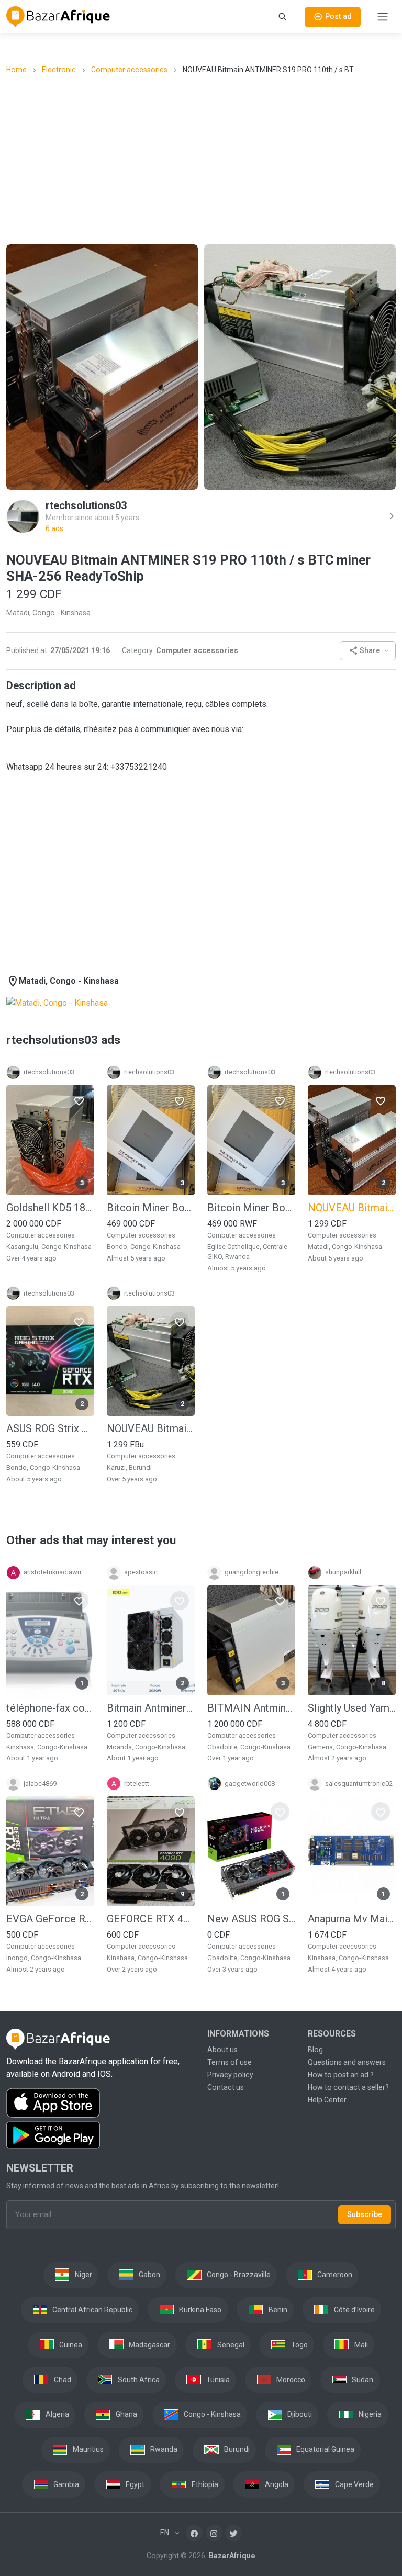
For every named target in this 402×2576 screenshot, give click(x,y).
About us (222, 2050)
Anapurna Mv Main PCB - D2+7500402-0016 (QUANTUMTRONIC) (352, 1919)
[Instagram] (214, 2533)
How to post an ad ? (341, 2075)
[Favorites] (79, 1100)
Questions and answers (347, 2062)
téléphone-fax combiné (50, 1708)
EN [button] (165, 2533)
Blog (315, 2050)
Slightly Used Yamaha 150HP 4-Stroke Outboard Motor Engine (352, 1708)
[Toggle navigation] (383, 17)
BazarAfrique (231, 2556)
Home (16, 70)
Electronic (59, 70)
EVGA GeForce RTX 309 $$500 (50, 1919)
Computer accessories (129, 70)
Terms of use (230, 2062)
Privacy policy (230, 2075)
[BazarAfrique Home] (58, 17)
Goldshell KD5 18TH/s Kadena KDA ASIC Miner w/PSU (50, 1208)
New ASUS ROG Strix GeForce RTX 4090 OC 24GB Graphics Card (251, 1919)
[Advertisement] (204, 159)
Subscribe (365, 2214)
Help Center (327, 2100)
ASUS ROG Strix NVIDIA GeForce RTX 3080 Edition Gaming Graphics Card (50, 1428)
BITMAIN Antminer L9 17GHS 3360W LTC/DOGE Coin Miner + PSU (251, 1708)
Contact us (226, 2087)
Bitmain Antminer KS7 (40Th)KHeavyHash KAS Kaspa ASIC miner (151, 1708)
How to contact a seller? (348, 2087)
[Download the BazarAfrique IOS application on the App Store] (100, 2103)
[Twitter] (233, 2533)
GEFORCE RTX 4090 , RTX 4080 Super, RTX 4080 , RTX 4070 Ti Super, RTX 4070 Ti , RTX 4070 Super (151, 1919)
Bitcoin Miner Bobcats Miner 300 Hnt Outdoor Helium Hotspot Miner (151, 1208)
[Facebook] (194, 2533)
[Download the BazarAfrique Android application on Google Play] (100, 2135)
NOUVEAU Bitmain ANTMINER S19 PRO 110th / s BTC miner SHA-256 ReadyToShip (151, 1428)
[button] (368, 651)
